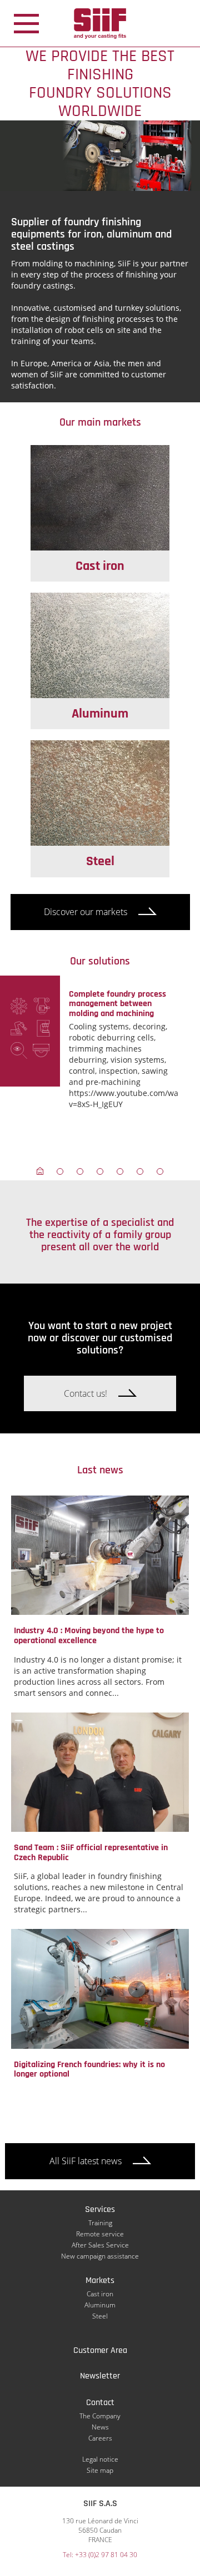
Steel (100, 2316)
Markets (100, 2280)
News (100, 2427)
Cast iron (100, 2294)
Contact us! (86, 1393)
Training (100, 2223)
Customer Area (100, 2350)
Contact (100, 2403)
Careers (100, 2438)
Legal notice (100, 2459)
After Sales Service (100, 2245)
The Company (100, 2416)
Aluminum (100, 2305)
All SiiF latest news (86, 2161)
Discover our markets (86, 912)
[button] (40, 1171)
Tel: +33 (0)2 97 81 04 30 (100, 2555)
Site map (100, 2470)
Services (100, 2209)
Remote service (100, 2234)
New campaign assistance (100, 2256)
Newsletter (100, 2376)
